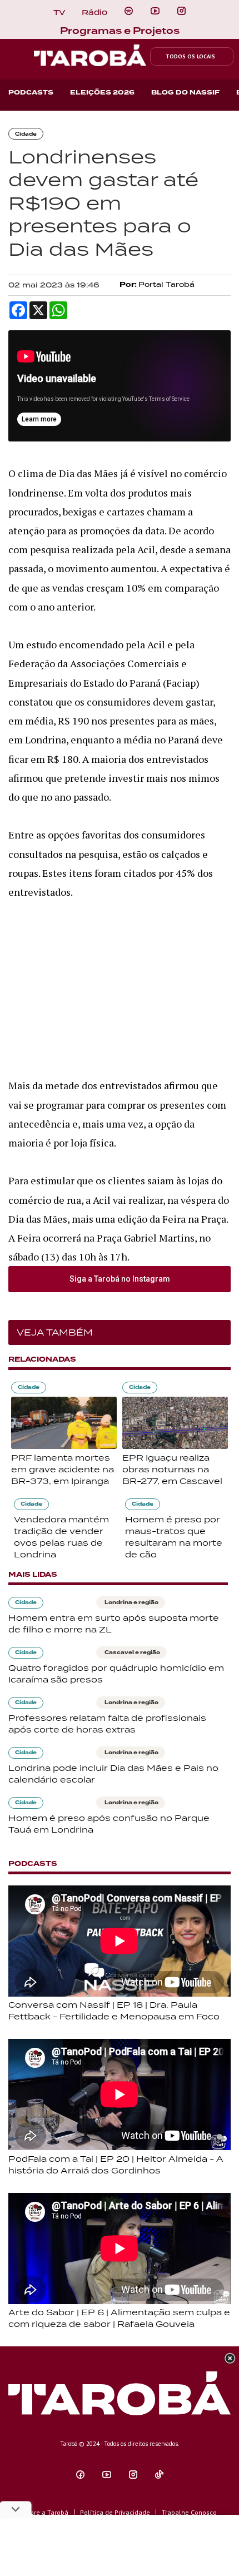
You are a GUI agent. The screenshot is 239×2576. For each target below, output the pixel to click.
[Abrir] (155, 11)
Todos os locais (190, 56)
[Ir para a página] (129, 11)
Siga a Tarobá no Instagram (120, 1279)
